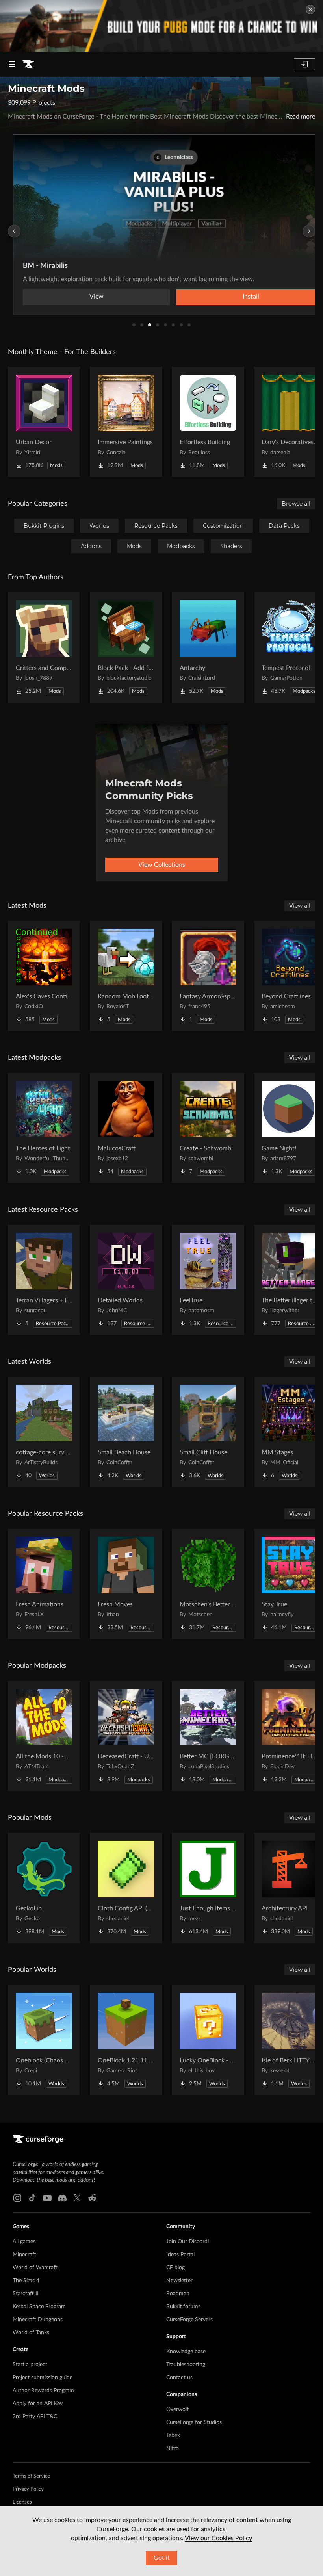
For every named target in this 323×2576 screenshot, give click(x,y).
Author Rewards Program (43, 2391)
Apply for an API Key (38, 2404)
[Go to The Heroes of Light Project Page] (44, 1128)
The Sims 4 (26, 2281)
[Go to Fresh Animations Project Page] (44, 1584)
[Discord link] (62, 2198)
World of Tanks (31, 2333)
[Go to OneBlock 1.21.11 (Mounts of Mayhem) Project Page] (126, 2040)
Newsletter (179, 2281)
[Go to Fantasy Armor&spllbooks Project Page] (208, 976)
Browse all (296, 504)
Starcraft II (26, 2294)
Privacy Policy (28, 2489)
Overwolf (177, 2409)
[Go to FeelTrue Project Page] (208, 1280)
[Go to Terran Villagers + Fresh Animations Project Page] (44, 1280)
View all (300, 906)
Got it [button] (162, 2558)
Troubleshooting (186, 2365)
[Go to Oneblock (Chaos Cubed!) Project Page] (44, 2040)
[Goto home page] (28, 64)
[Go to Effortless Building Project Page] (208, 422)
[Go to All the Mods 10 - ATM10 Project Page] (44, 1736)
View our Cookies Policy (218, 2538)
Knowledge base (186, 2352)
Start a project (30, 2365)
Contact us (179, 2378)
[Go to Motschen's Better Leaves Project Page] (208, 1584)
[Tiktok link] (32, 2198)
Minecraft (24, 2255)
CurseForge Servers (189, 2320)
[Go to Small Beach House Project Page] (126, 1432)
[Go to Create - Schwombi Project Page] (208, 1128)
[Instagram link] (17, 2198)
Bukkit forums (183, 2307)
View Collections (162, 865)
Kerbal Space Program (39, 2307)
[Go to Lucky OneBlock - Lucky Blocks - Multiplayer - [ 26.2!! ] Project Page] (208, 2040)
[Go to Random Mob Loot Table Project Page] (126, 976)
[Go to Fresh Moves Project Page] (126, 1584)
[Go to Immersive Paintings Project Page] (126, 422)
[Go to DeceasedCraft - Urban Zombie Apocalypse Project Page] (126, 1736)
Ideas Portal (180, 2255)
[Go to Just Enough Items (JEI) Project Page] (208, 1888)
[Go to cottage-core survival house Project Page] (44, 1432)
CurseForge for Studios (194, 2422)
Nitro (173, 2448)
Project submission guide (43, 2378)
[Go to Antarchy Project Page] (208, 647)
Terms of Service (31, 2476)
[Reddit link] (92, 2198)
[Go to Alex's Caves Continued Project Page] (44, 976)
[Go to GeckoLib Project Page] (44, 1888)
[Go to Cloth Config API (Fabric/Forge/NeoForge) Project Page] (126, 1888)
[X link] (77, 2198)
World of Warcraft (35, 2268)
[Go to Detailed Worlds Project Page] (126, 1280)
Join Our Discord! (188, 2242)
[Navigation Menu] (12, 64)
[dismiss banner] (310, 9)
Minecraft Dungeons (38, 2320)
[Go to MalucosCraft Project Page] (126, 1128)
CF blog (175, 2268)
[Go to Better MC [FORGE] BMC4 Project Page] (208, 1736)
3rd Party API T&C (35, 2417)
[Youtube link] (47, 2198)
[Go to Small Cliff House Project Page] (208, 1432)
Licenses (22, 2502)
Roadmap (178, 2294)
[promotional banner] (161, 26)
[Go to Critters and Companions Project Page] (44, 647)
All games (24, 2242)
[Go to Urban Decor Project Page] (44, 422)
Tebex (173, 2435)
